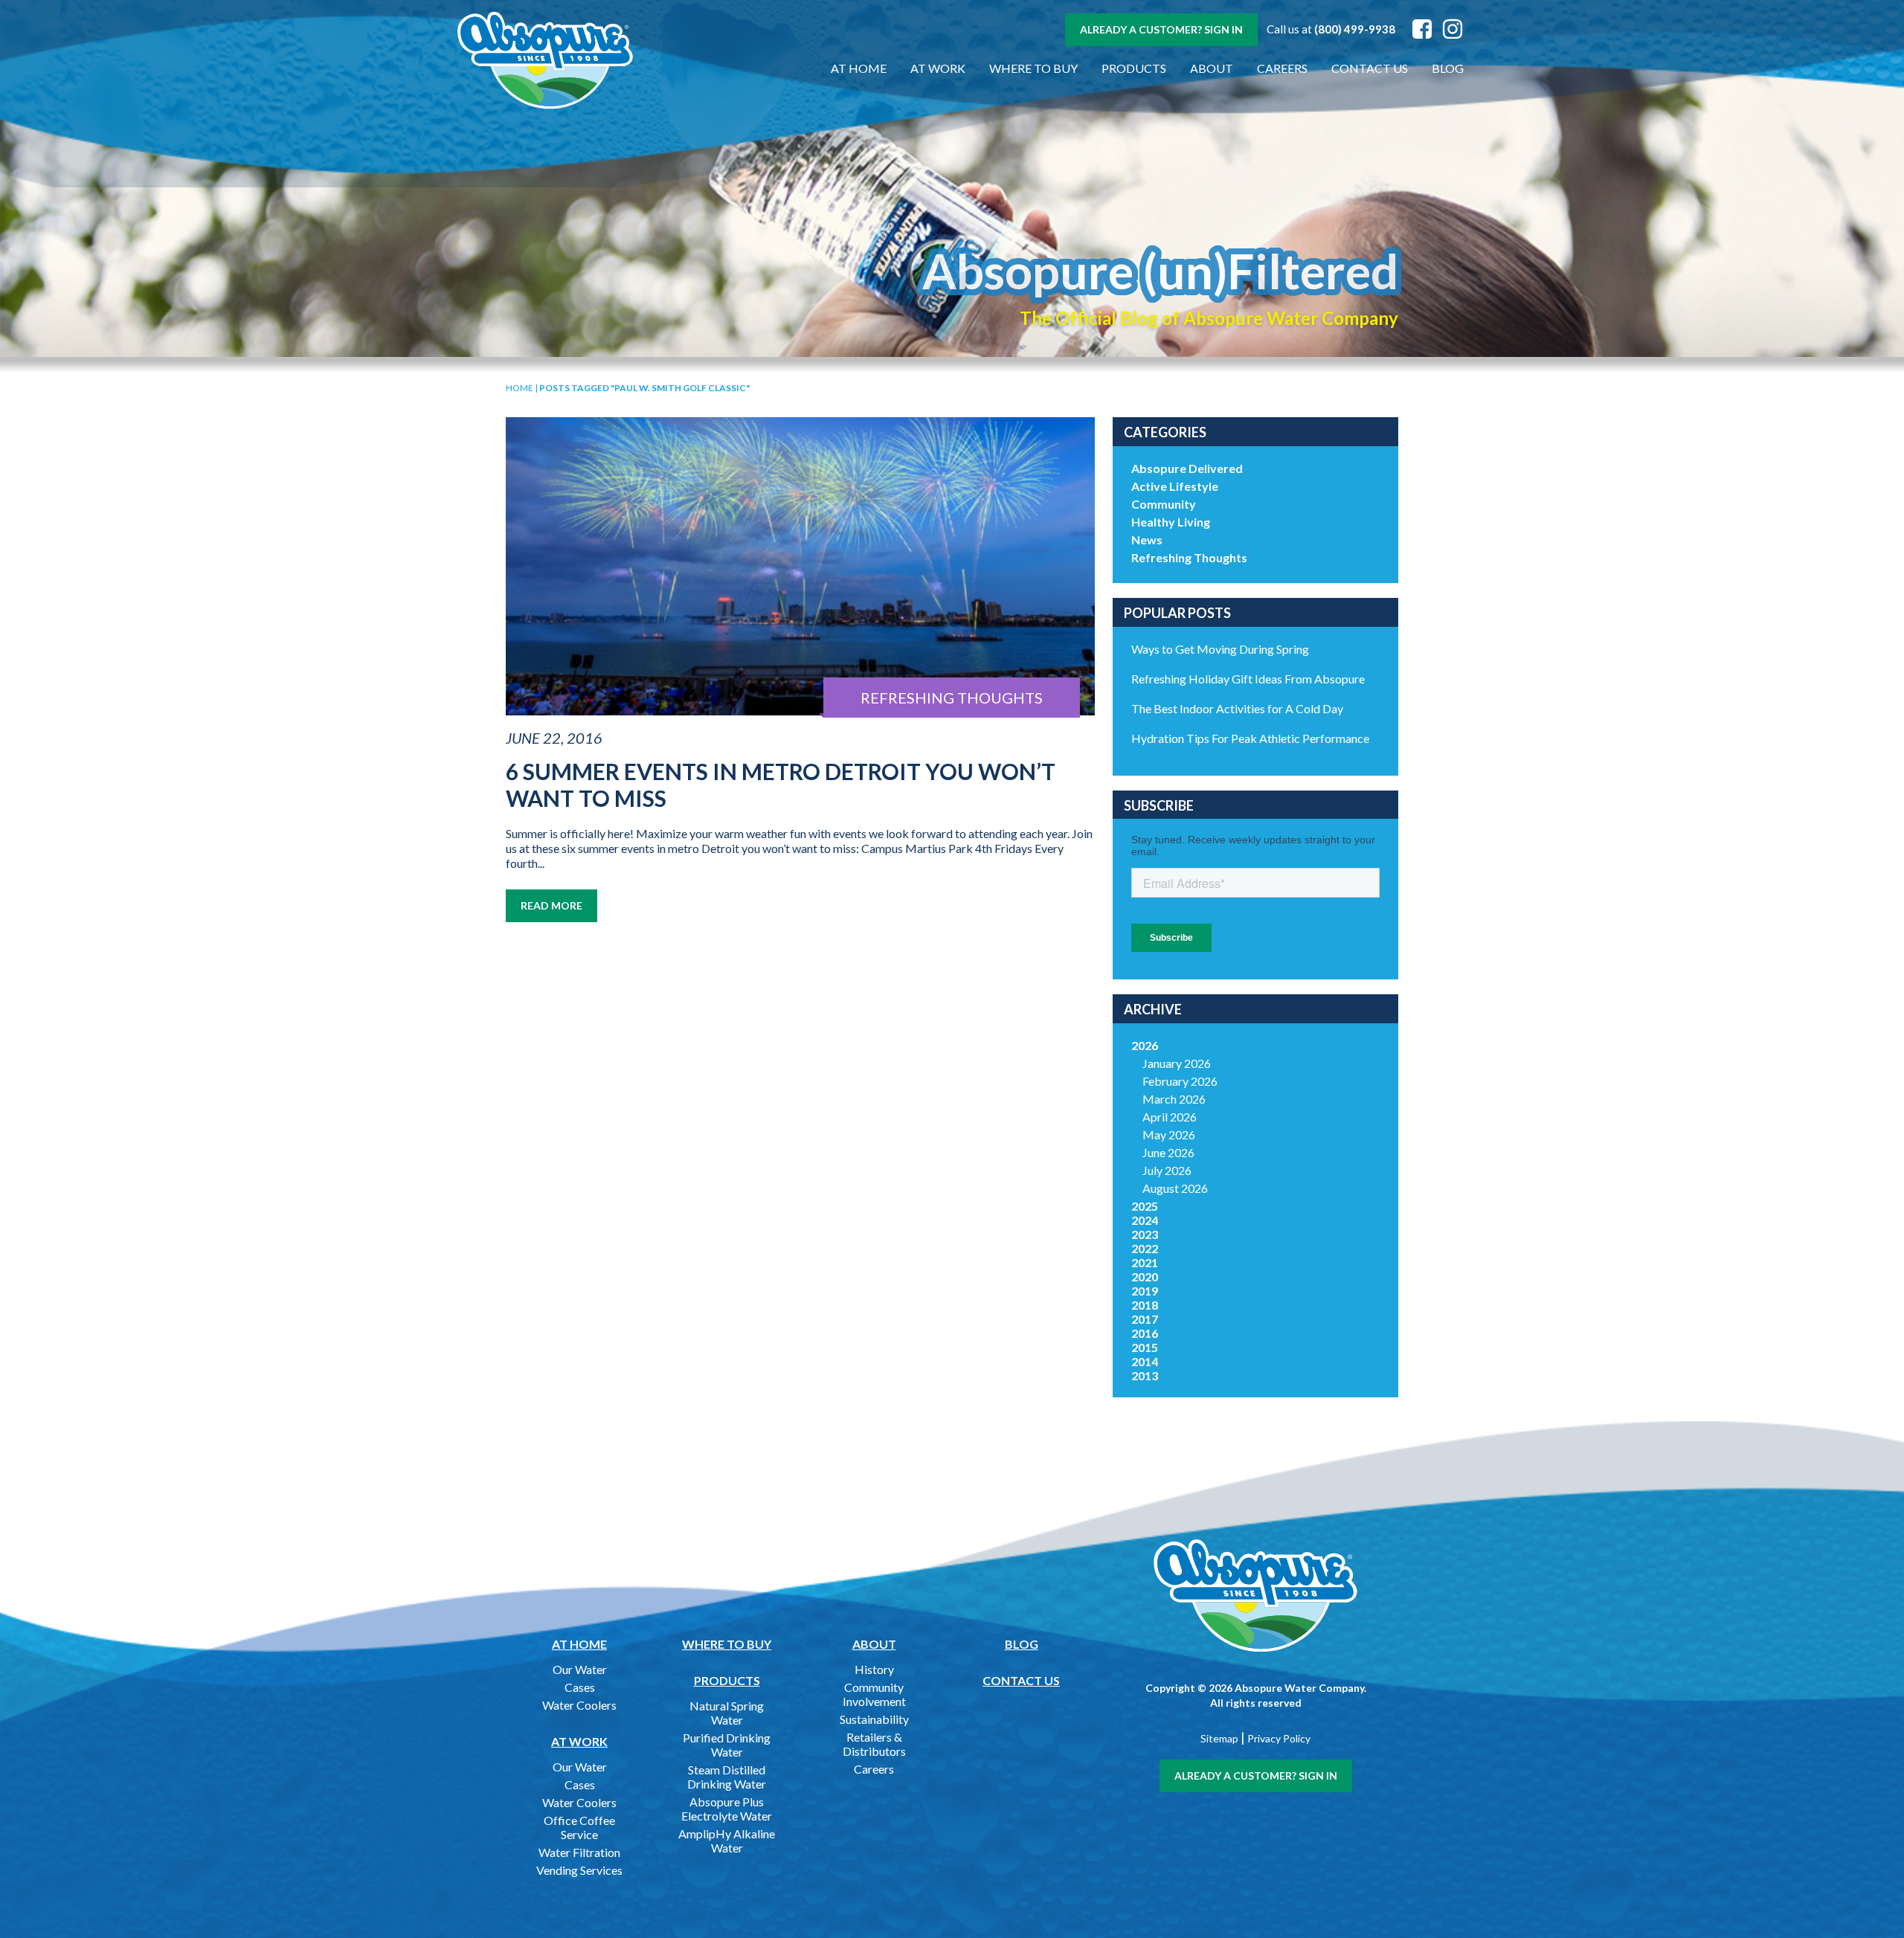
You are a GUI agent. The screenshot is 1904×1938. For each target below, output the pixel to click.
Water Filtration (579, 1852)
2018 (1145, 1305)
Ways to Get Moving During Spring (1220, 649)
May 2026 (1169, 1134)
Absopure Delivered (1187, 468)
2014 (1145, 1361)
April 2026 (1170, 1117)
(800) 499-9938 (1355, 29)
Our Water (580, 1669)
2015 (1145, 1347)
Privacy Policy (1279, 1738)
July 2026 (1167, 1170)
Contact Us (1370, 68)
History (874, 1669)
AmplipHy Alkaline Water (727, 1841)
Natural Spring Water (727, 1713)
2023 (1145, 1234)
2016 (1145, 1333)
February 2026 (1180, 1081)
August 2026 (1175, 1188)
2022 (1145, 1248)
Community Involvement (874, 1694)
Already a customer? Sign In (1161, 29)
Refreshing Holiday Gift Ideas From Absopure (1248, 679)
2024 (1145, 1220)
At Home (859, 68)
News (1147, 540)
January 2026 (1177, 1063)
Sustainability (874, 1719)
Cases (580, 1687)
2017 (1145, 1319)
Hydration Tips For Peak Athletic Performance (1250, 738)
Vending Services (579, 1870)
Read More (551, 905)
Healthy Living (1171, 522)
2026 (1145, 1045)
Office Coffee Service (579, 1827)
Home (520, 388)
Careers (1282, 68)
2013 (1145, 1375)
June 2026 (1168, 1152)
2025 (1145, 1206)
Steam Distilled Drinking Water (727, 1777)
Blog (1448, 68)
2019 (1145, 1291)
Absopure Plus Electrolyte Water (727, 1809)
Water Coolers (579, 1705)
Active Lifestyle (1175, 486)
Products (1134, 68)
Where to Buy (1033, 68)
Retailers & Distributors (874, 1744)
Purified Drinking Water (727, 1745)
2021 (1145, 1262)
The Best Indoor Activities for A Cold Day (1237, 708)
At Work (938, 68)
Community (1164, 504)
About (1212, 68)
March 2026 (1174, 1099)
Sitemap (1219, 1738)
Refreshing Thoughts (1189, 557)
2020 (1145, 1277)
